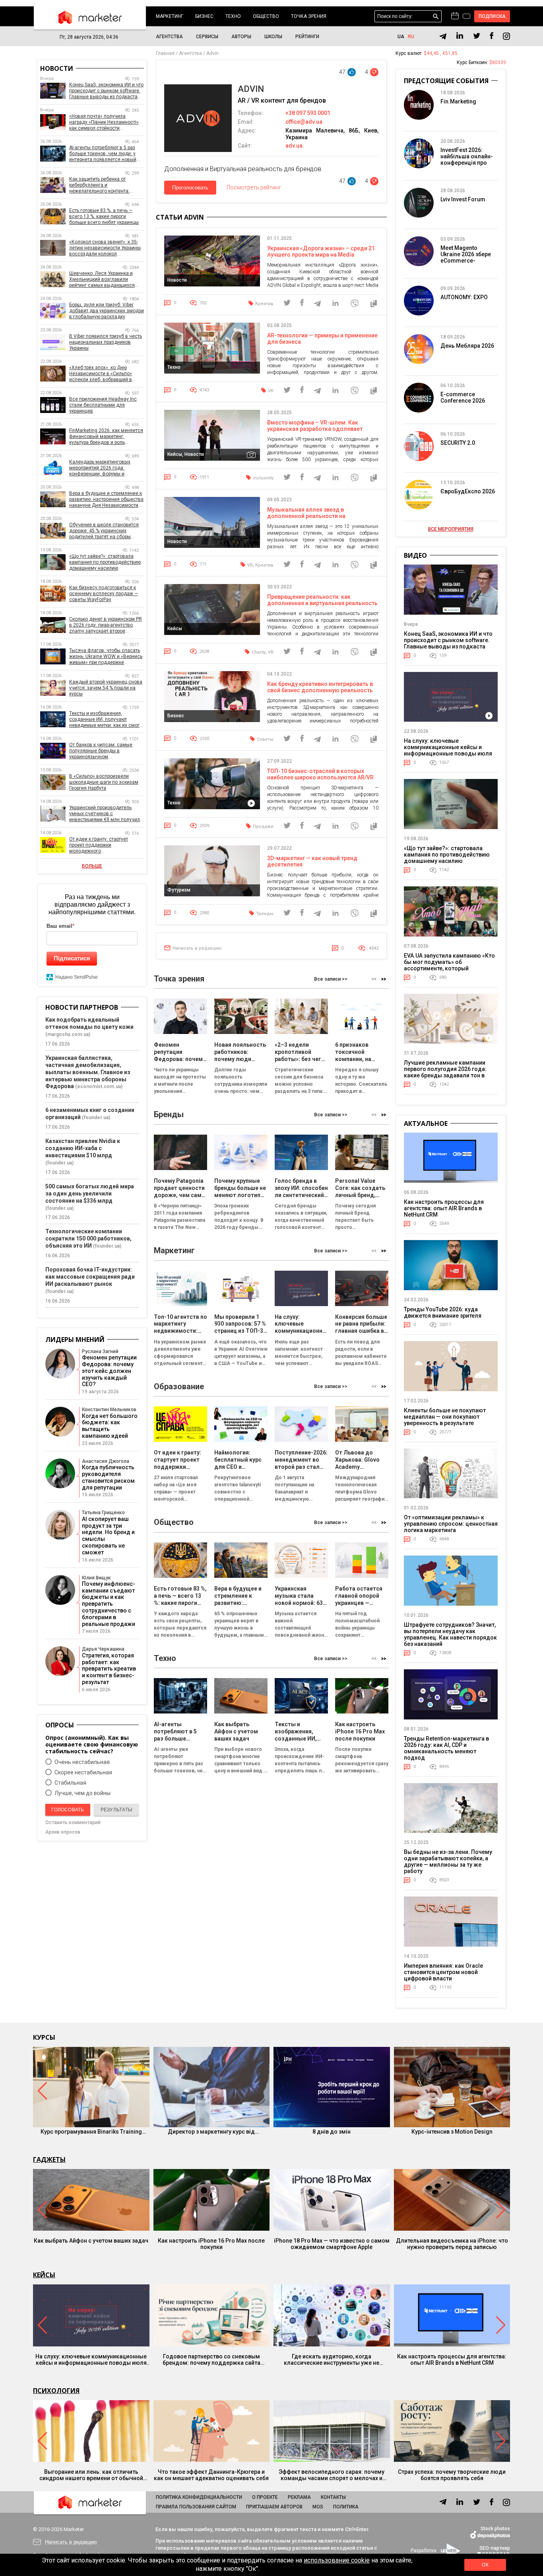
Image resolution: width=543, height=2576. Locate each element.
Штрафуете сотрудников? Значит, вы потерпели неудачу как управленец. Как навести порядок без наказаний (450, 1634)
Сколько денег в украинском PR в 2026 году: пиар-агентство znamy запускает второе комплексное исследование (106, 625)
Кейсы (44, 2275)
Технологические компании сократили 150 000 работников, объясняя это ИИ (88, 1238)
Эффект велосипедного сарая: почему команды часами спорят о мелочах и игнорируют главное (332, 2475)
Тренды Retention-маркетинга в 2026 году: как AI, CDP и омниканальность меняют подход (446, 1748)
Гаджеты (49, 2159)
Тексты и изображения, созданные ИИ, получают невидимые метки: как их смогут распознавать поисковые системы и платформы (107, 719)
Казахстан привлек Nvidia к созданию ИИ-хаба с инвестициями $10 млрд (83, 1148)
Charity (259, 652)
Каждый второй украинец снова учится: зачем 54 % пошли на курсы (106, 688)
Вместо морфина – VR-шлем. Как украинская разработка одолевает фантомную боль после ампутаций (315, 429)
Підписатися (72, 958)
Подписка (492, 16)
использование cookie (337, 2560)
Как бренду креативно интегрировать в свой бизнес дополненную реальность (320, 687)
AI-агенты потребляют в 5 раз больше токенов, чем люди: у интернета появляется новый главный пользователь (103, 154)
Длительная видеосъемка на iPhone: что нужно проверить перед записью (452, 2244)
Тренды (265, 914)
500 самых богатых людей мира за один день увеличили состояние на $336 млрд (90, 1194)
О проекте (265, 2497)
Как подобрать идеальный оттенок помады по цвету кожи (89, 1023)
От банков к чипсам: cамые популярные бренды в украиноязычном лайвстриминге (101, 751)
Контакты (333, 2497)
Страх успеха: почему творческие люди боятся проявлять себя (452, 2475)
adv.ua (294, 146)
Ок (485, 2565)
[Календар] (455, 16)
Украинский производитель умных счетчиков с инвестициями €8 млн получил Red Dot (105, 814)
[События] (466, 17)
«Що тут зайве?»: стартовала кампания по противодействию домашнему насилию (105, 562)
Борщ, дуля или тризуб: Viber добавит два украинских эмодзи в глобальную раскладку (107, 311)
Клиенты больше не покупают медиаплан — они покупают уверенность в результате (445, 1417)
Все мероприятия (451, 529)
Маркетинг (170, 16)
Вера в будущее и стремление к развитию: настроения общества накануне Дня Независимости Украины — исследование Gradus (106, 499)
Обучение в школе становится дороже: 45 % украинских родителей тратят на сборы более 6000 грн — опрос (104, 531)
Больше (92, 866)
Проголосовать (190, 188)
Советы (265, 739)
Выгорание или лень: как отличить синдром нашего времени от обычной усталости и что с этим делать (91, 2475)
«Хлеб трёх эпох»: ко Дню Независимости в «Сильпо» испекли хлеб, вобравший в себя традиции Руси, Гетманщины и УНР (101, 374)
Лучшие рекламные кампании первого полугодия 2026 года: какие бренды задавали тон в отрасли (445, 1072)
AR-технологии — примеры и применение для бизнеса (322, 339)
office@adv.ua (304, 122)
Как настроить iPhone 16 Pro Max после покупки (211, 2244)
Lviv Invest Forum (463, 199)
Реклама (299, 2497)
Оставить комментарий (73, 1822)
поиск (436, 17)
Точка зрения (309, 16)
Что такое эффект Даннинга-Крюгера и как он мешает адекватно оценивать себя (211, 2475)
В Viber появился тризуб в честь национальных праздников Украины (106, 342)
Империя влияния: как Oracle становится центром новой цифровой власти (443, 1972)
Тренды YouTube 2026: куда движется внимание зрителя (443, 1312)
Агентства (169, 37)
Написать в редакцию (197, 948)
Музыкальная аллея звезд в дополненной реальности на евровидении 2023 (306, 516)
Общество (266, 16)
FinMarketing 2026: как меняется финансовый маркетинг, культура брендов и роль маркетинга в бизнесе (106, 437)
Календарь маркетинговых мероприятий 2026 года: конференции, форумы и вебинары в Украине (100, 468)
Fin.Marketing (458, 101)
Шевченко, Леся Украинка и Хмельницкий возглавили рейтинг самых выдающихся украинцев (102, 279)
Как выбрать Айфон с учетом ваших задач (91, 2241)
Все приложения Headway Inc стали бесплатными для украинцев (103, 405)
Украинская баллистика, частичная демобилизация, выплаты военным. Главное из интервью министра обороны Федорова (88, 1072)
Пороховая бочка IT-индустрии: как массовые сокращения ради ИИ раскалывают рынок (90, 1277)
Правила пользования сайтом (196, 2507)
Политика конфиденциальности (199, 2497)
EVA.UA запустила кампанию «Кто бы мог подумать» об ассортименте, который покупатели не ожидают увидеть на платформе (449, 968)
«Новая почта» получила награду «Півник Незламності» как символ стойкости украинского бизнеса (104, 122)
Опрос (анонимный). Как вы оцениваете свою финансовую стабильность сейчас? (92, 1744)
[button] (384, 979)
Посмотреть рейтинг (254, 187)
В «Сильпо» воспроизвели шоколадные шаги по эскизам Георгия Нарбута (104, 782)
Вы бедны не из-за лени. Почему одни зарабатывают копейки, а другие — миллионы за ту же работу (448, 1861)
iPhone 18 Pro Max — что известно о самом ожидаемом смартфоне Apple (332, 2244)
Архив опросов (63, 1832)
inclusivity (263, 478)
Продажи (263, 827)
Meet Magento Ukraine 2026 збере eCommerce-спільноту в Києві (466, 257)
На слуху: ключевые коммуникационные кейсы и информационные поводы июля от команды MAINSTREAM (448, 750)
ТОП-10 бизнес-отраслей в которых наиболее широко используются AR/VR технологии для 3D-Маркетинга (320, 777)
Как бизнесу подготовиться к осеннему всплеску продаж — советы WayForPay (104, 594)
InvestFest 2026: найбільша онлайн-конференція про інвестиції (467, 160)
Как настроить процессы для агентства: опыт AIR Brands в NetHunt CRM (444, 1208)
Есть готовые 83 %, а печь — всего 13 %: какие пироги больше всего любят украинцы (104, 216)
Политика (346, 2507)
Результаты (116, 1810)
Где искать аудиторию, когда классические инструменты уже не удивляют (332, 2360)
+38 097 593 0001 (308, 113)
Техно (233, 16)
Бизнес (204, 16)
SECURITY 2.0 (458, 443)
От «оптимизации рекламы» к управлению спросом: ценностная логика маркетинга (451, 1524)
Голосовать (68, 1810)
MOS (318, 2507)
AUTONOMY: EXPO (464, 297)
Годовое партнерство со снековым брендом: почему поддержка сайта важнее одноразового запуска (211, 2360)
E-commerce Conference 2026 (463, 397)
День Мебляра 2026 (467, 346)
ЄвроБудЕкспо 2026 (468, 491)
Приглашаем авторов (274, 2507)
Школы (273, 37)
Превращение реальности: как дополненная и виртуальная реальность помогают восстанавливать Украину (322, 603)
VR (271, 391)
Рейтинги (307, 37)
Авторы (241, 37)
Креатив (264, 304)
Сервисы (207, 37)
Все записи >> (331, 979)
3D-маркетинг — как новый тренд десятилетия (312, 861)
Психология (56, 2391)
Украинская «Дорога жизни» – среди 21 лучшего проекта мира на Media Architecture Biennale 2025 (321, 255)
